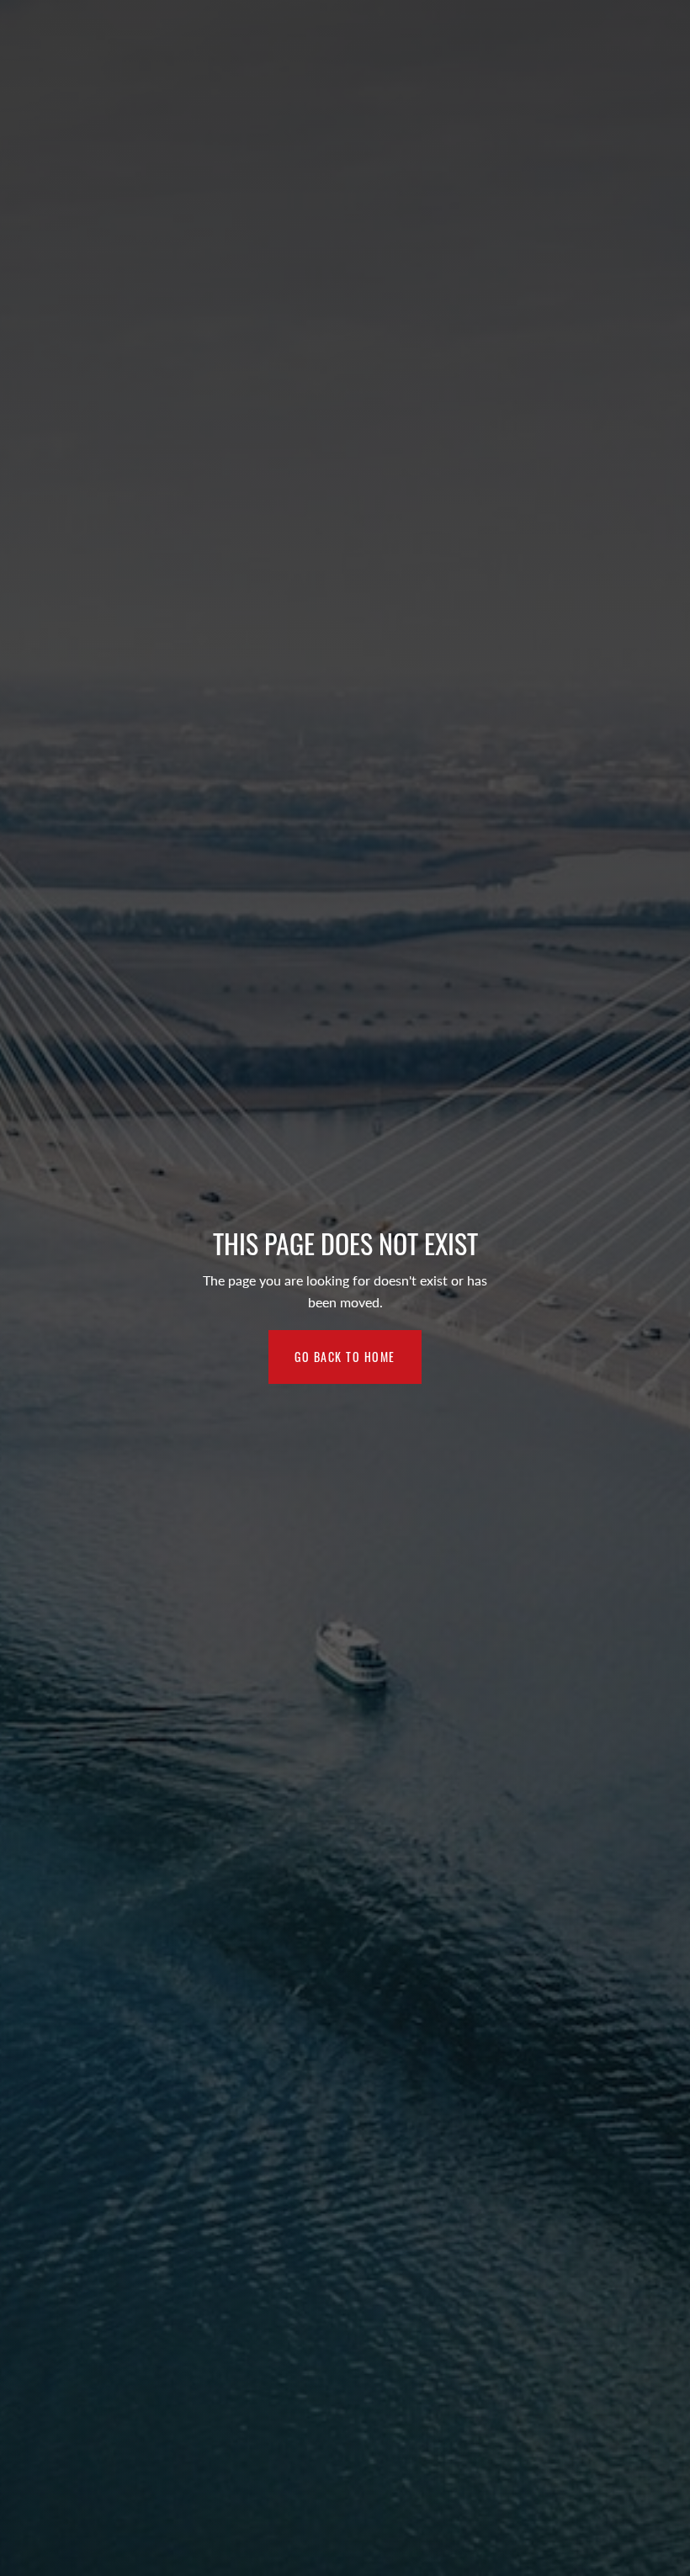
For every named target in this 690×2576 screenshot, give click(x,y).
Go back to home (345, 1357)
